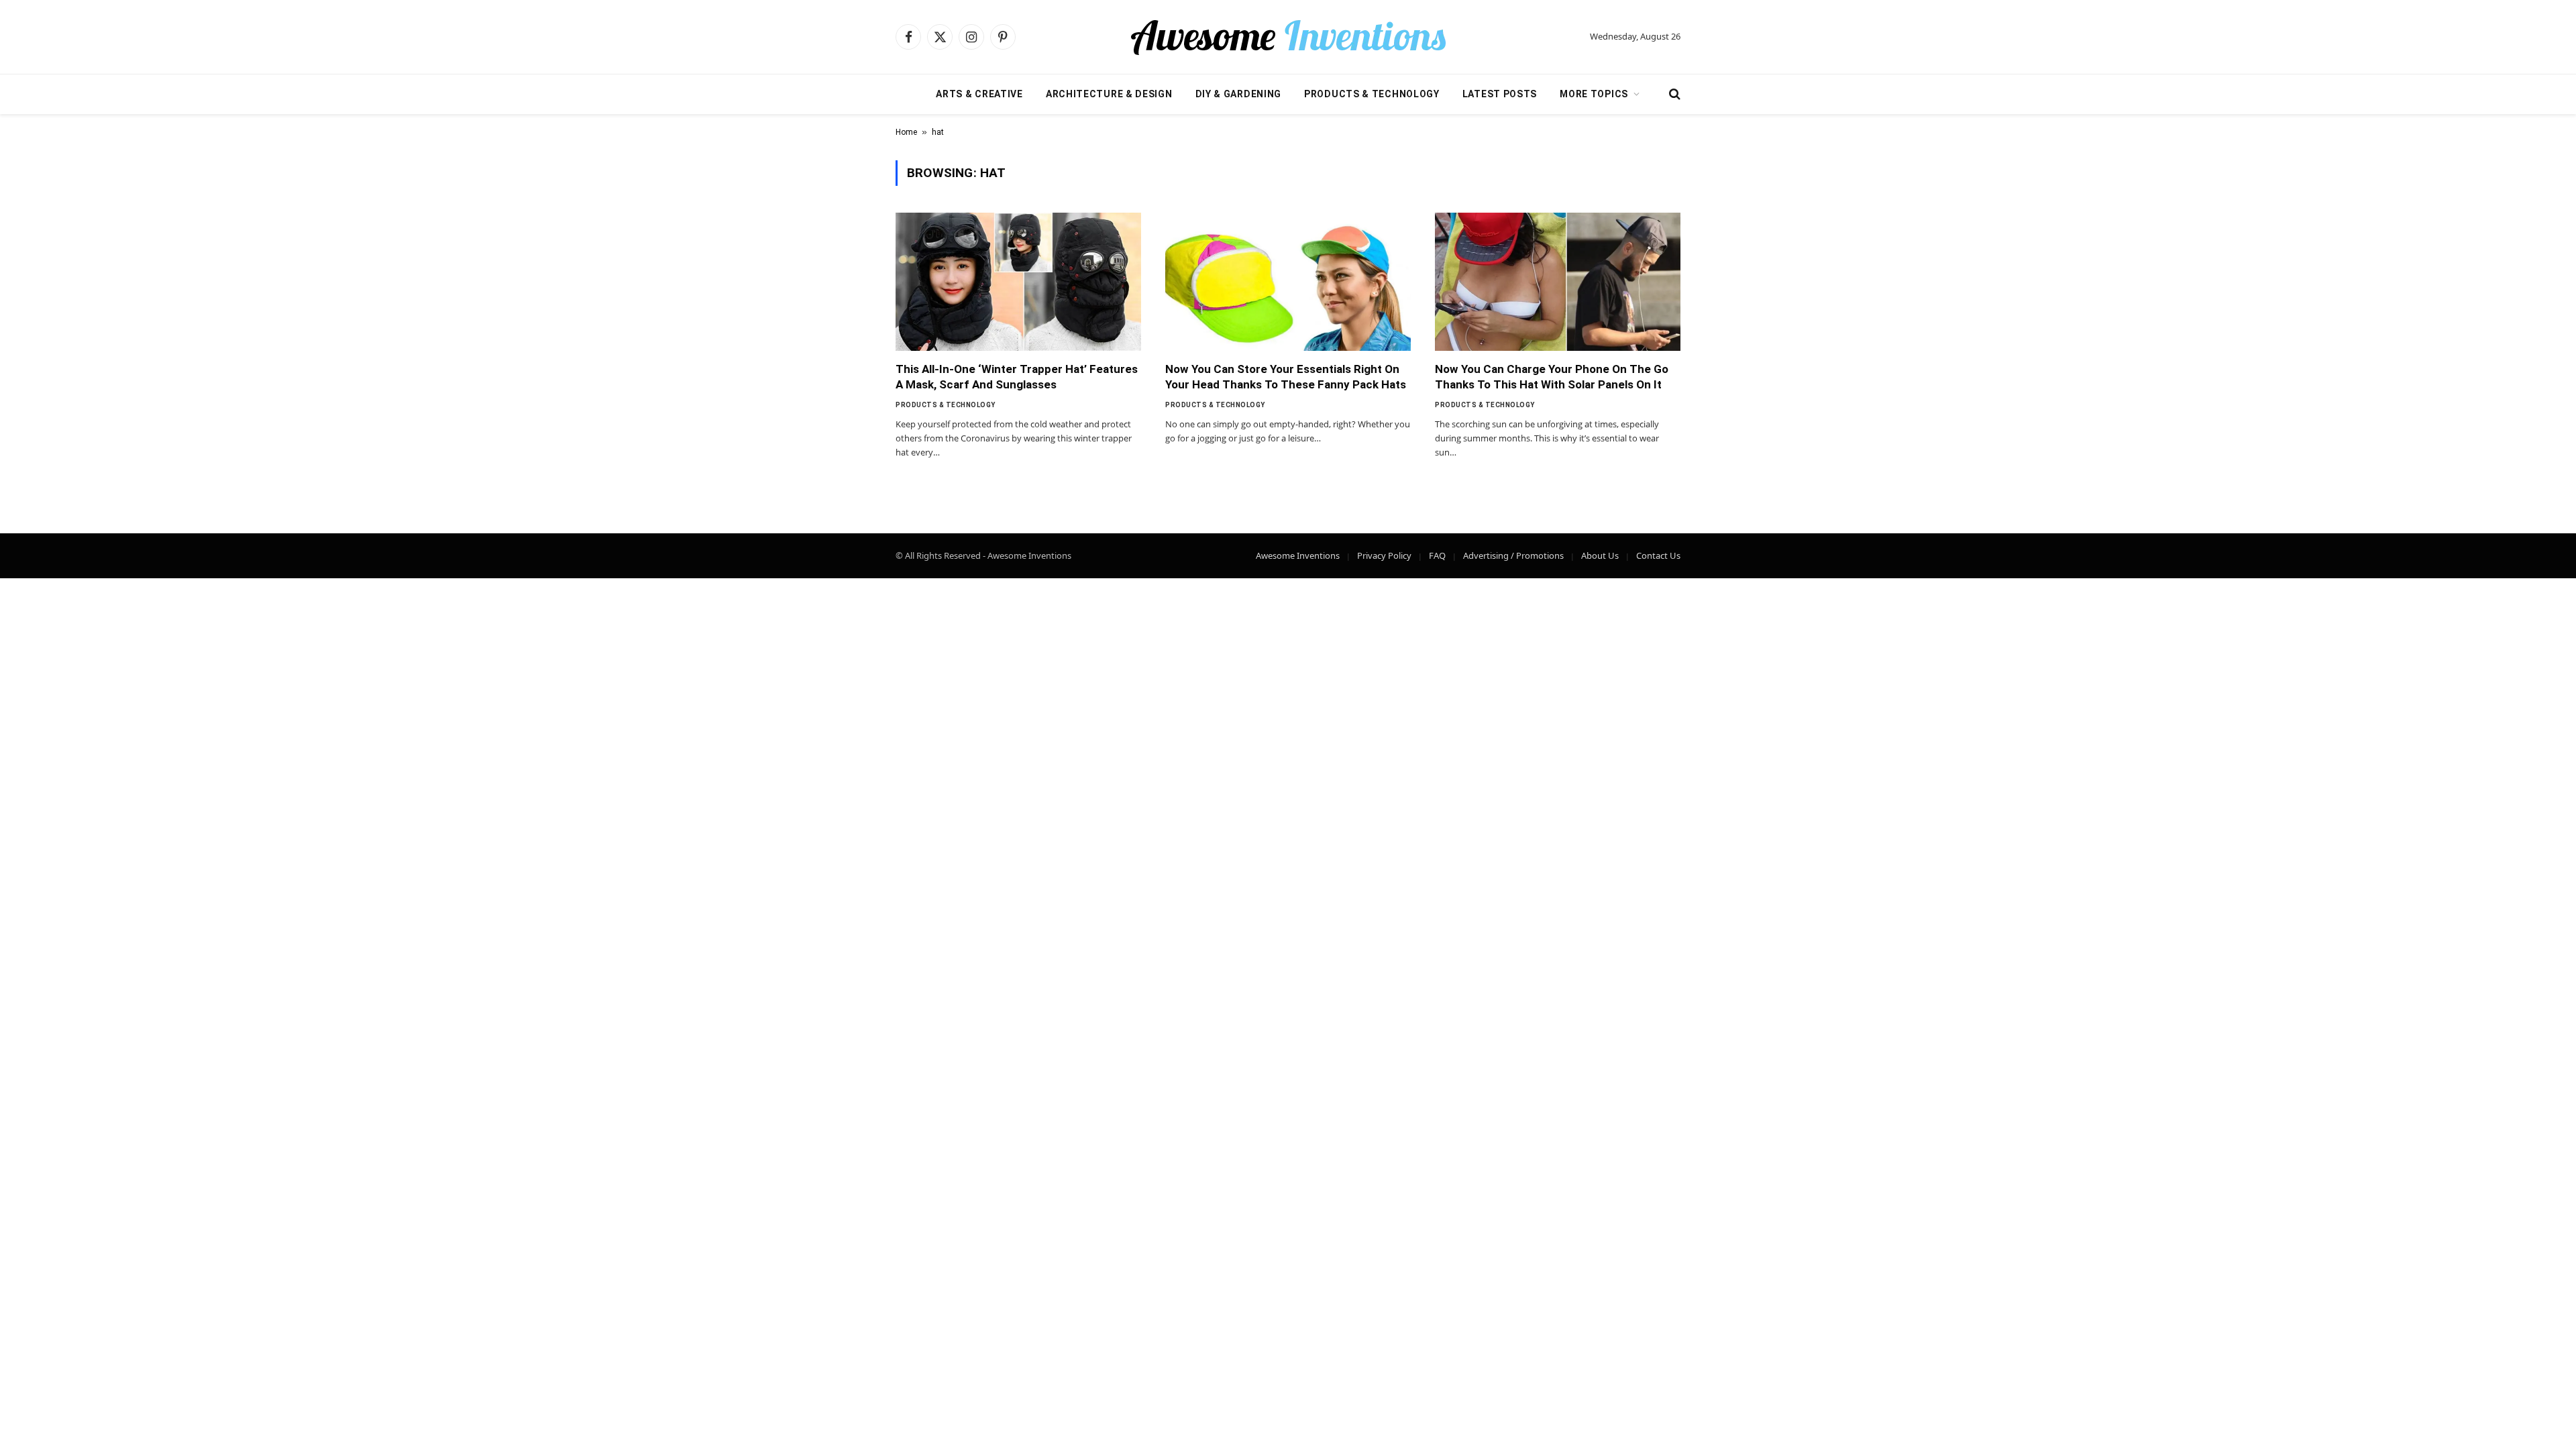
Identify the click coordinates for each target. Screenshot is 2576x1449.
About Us (1600, 555)
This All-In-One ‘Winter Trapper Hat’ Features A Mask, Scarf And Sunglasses (1017, 377)
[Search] (1673, 94)
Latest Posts (1500, 94)
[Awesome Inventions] (1288, 37)
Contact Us (1658, 555)
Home (906, 132)
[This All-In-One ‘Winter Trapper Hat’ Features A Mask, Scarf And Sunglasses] (1018, 282)
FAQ (1437, 555)
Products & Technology (1372, 94)
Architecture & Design (1109, 94)
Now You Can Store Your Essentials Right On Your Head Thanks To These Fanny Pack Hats (1286, 377)
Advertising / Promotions (1513, 555)
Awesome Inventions (1298, 555)
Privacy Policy (1384, 555)
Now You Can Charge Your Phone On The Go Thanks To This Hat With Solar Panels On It (1552, 377)
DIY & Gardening (1239, 94)
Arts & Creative (979, 94)
